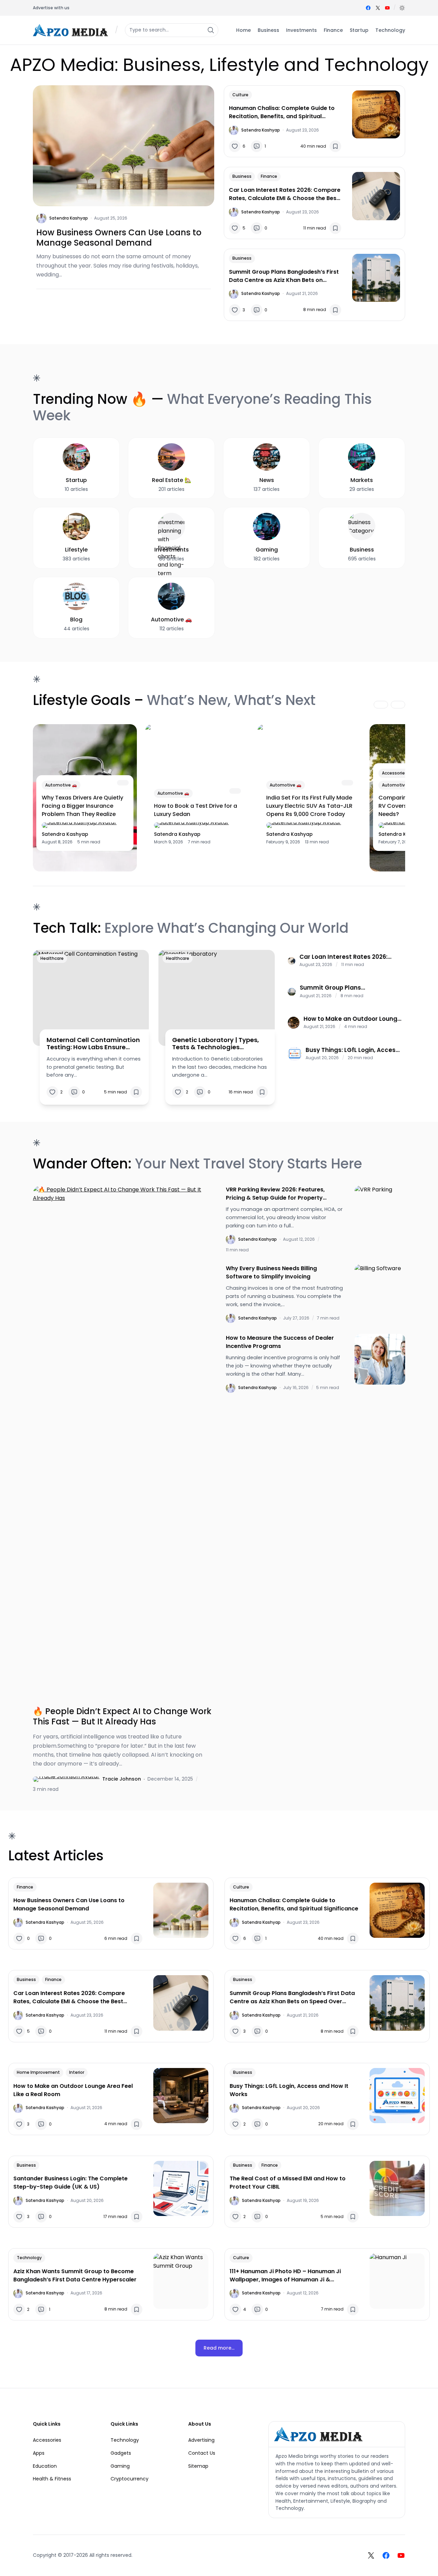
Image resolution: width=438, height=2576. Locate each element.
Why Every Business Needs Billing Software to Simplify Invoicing (271, 1272)
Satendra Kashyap (69, 218)
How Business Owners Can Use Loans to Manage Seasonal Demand (119, 238)
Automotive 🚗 (61, 785)
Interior (77, 2072)
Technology (29, 2258)
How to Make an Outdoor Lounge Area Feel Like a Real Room (352, 1019)
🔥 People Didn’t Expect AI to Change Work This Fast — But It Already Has (122, 1717)
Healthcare (52, 958)
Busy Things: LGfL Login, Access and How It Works (352, 1050)
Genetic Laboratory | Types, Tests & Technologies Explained (216, 1044)
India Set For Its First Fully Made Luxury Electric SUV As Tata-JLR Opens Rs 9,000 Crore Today (309, 806)
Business (242, 176)
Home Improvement (38, 2072)
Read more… (219, 2348)
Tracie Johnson (122, 1779)
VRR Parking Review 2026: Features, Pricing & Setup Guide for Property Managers (275, 1194)
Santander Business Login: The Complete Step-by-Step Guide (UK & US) (70, 2183)
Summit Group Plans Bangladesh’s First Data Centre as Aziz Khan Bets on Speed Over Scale (284, 276)
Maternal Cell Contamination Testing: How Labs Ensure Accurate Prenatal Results (93, 1044)
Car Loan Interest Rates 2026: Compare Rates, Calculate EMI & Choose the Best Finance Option (285, 194)
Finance (269, 176)
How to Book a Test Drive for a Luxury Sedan (196, 810)
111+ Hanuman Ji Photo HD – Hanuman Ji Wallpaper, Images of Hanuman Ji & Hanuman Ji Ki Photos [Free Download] (285, 2276)
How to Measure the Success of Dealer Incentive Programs (280, 1342)
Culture (240, 95)
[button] (402, 8)
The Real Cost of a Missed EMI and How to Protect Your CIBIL (288, 2183)
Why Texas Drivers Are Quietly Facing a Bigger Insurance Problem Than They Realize (82, 806)
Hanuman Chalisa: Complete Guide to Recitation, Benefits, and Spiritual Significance (282, 112)
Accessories (395, 773)
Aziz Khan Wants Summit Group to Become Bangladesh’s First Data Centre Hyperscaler (75, 2275)
